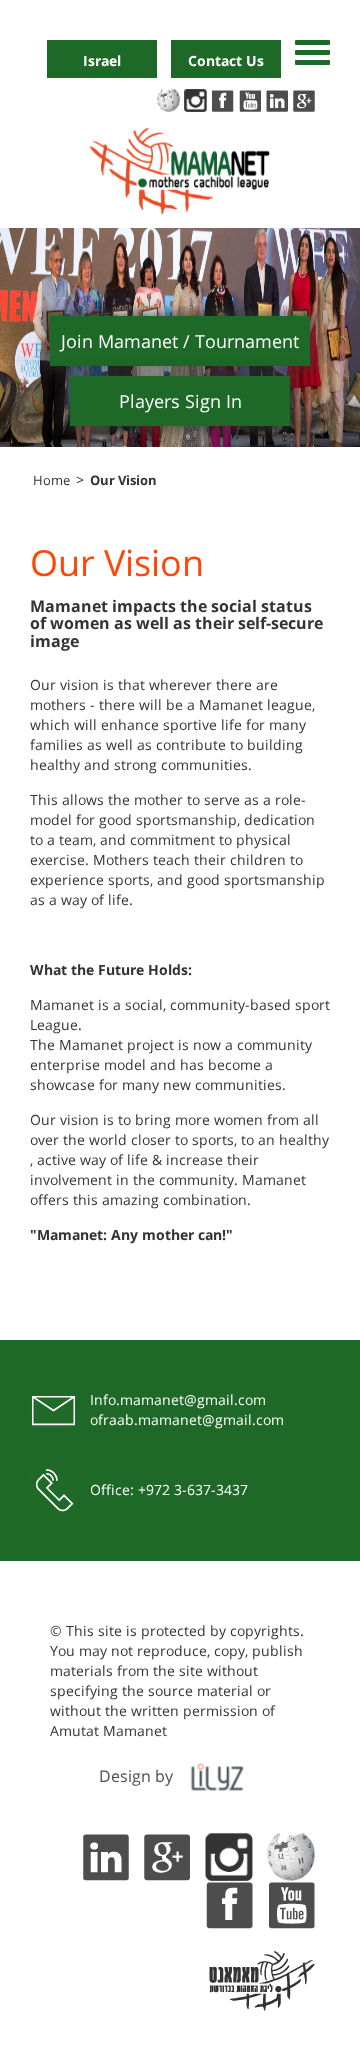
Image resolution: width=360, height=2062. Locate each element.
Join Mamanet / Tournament (180, 341)
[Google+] (167, 1855)
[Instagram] (229, 1855)
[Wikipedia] (291, 1855)
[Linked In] (105, 1855)
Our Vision (123, 480)
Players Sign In (180, 401)
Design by (136, 1776)
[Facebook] (229, 1903)
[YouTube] (291, 1903)
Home (51, 480)
